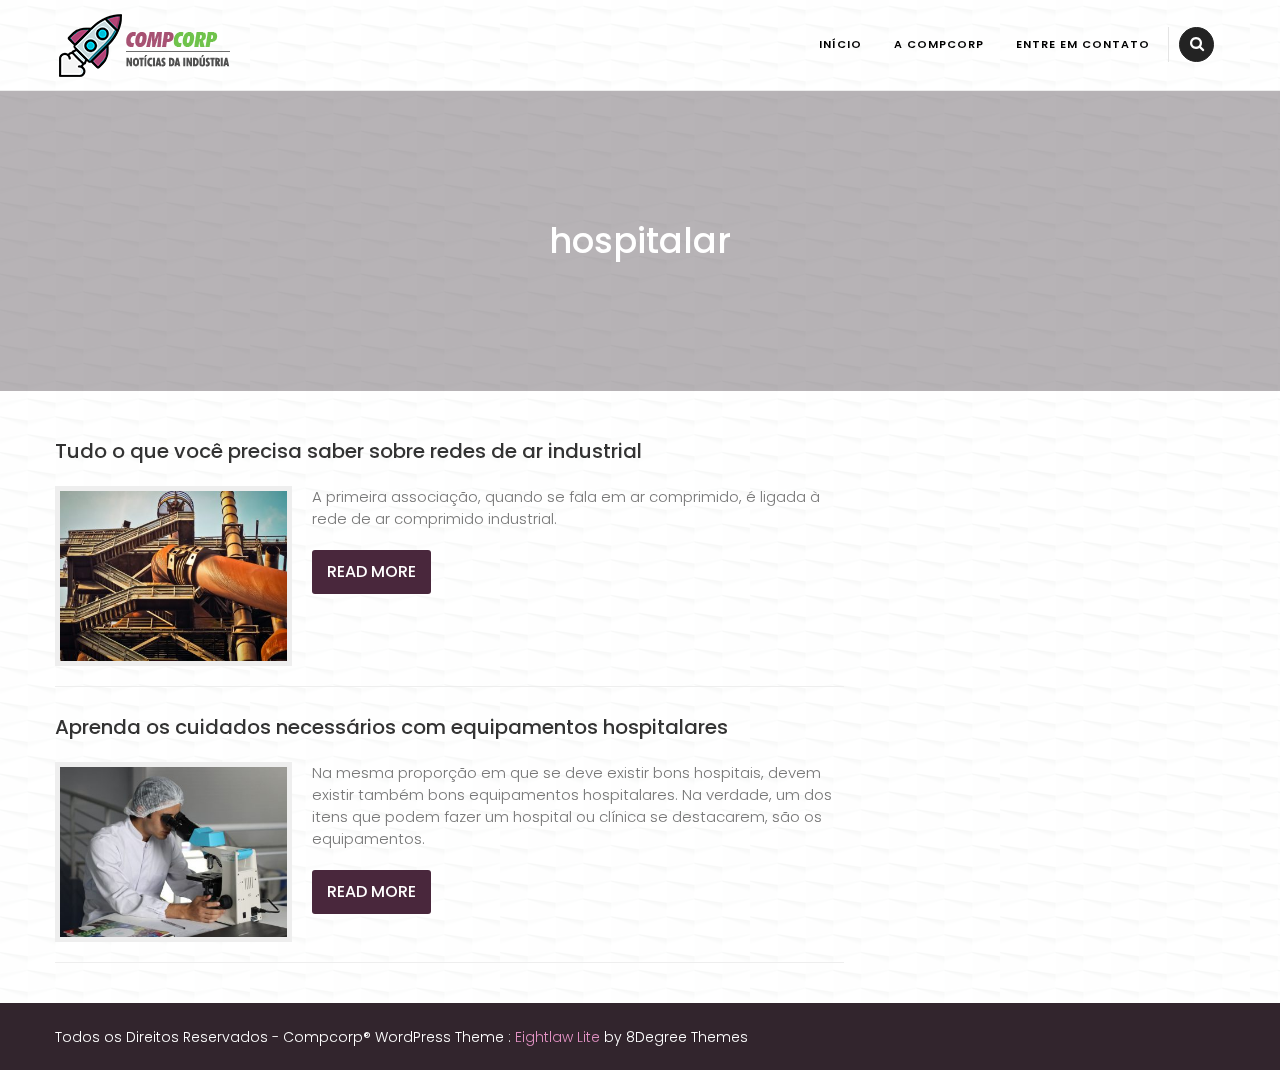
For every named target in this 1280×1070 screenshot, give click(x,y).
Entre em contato (1083, 44)
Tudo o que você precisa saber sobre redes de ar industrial (348, 451)
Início (840, 44)
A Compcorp (939, 44)
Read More (371, 571)
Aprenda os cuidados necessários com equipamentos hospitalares (391, 727)
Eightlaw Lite (559, 1037)
